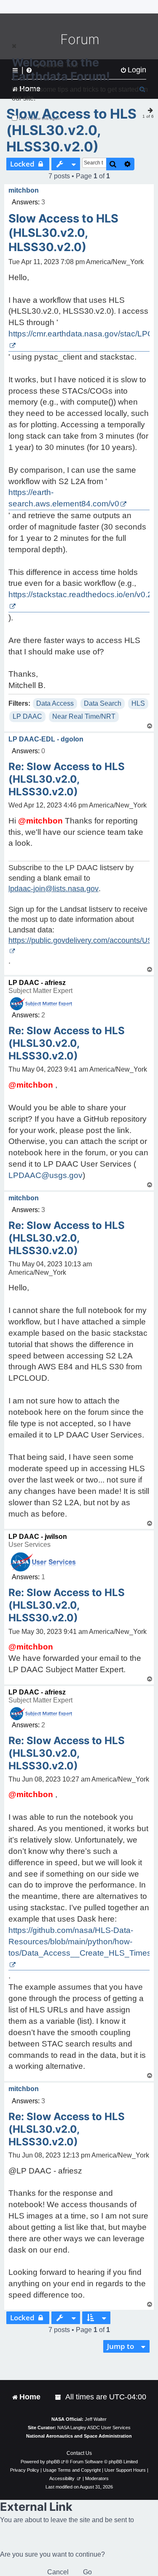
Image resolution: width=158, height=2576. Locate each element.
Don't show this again (40, 118)
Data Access (55, 703)
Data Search (103, 703)
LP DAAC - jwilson (38, 1537)
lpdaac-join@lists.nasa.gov (54, 889)
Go (87, 2572)
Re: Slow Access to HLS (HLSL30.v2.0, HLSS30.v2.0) (67, 779)
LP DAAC (27, 716)
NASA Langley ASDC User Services (94, 2428)
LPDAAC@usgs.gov (46, 1175)
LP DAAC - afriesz (37, 983)
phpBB (53, 2462)
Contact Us (79, 2453)
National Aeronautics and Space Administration (79, 2436)
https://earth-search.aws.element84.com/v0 (64, 498)
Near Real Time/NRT (84, 716)
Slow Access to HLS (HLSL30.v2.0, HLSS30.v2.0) (71, 130)
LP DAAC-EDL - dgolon (46, 739)
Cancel (58, 2572)
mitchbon (24, 190)
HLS (138, 703)
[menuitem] (59, 2397)
